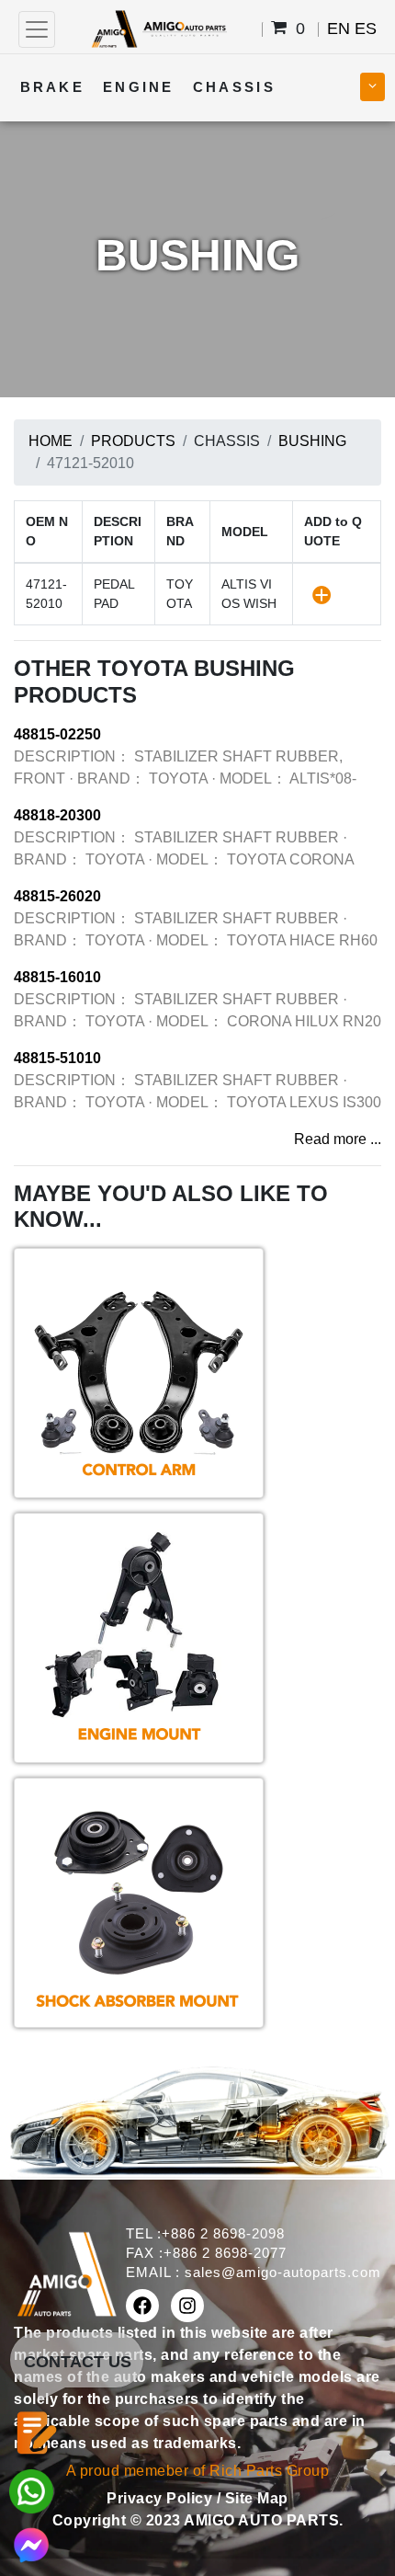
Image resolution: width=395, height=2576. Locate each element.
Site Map (257, 2498)
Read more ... (338, 1139)
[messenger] (31, 2543)
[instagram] (187, 2306)
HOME (51, 441)
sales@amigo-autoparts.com (283, 2272)
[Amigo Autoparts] (158, 28)
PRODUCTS (133, 441)
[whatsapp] (31, 2490)
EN (339, 29)
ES (366, 29)
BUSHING (312, 441)
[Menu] (37, 29)
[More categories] (372, 87)
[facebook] (142, 2306)
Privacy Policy (162, 2498)
